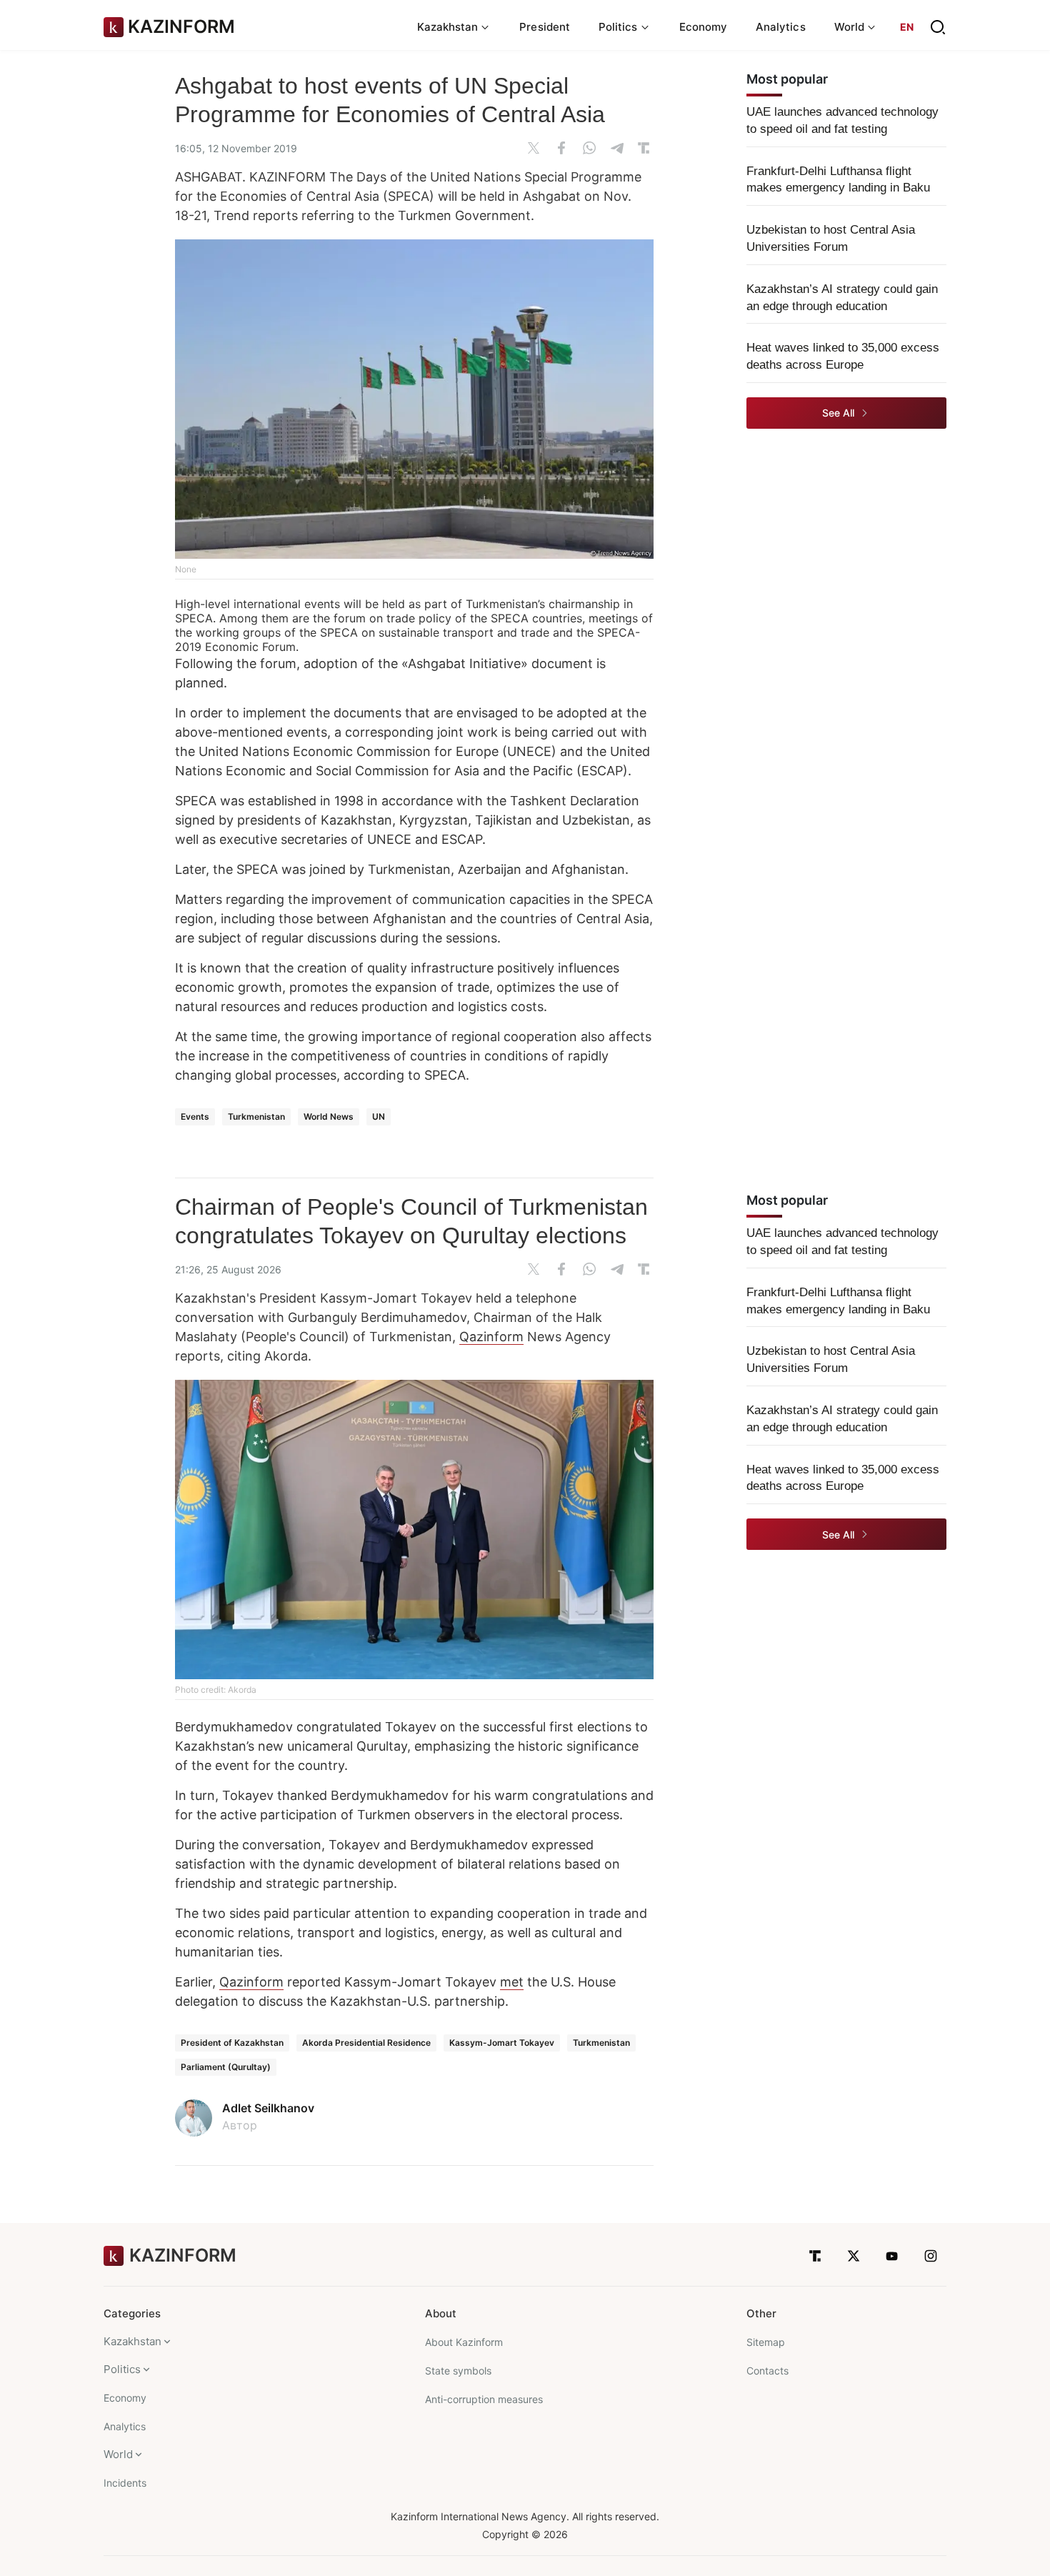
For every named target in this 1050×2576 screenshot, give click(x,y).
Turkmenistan (256, 1117)
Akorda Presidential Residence (366, 2043)
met (512, 1982)
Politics (122, 2369)
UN (379, 1117)
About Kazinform (464, 2342)
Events (195, 1117)
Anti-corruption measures (484, 2399)
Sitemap (766, 2342)
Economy (704, 27)
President (545, 27)
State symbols (458, 2371)
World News (329, 1117)
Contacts (767, 2371)
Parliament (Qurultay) (226, 2067)
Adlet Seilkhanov (268, 2108)
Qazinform (491, 1337)
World (118, 2454)
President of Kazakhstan (232, 2043)
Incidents (125, 2483)
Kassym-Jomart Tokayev (502, 2043)
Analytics (781, 27)
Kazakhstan (132, 2341)
